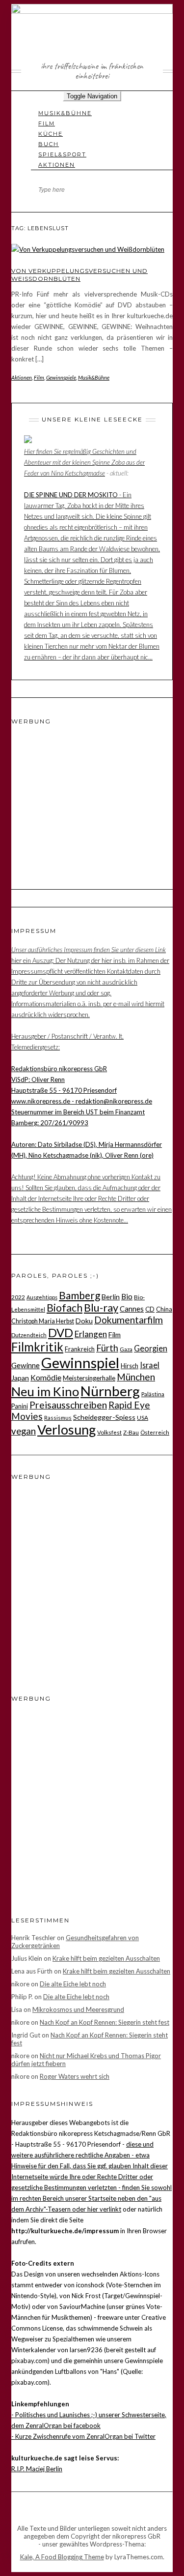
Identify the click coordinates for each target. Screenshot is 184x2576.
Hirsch (130, 1366)
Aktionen (57, 165)
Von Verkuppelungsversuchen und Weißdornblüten (79, 275)
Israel (150, 1365)
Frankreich (80, 1349)
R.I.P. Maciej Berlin (37, 2469)
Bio (127, 1296)
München (136, 1377)
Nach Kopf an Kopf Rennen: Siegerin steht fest (105, 2022)
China (164, 1309)
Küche (51, 134)
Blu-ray (101, 1308)
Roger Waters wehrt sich (75, 2076)
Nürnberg (110, 1391)
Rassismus (58, 1417)
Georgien (151, 1348)
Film (47, 123)
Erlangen (91, 1334)
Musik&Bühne (65, 113)
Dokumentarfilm (129, 1320)
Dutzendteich (29, 1335)
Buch (49, 144)
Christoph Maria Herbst (43, 1321)
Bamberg (79, 1295)
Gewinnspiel (80, 1363)
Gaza (126, 1349)
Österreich (155, 1432)
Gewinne (26, 1365)
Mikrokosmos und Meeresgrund (78, 2009)
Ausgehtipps (42, 1297)
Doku (84, 1321)
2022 (18, 1297)
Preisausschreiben (68, 1405)
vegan (24, 1431)
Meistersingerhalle (89, 1378)
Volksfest (109, 1432)
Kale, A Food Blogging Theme (62, 2557)
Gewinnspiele (61, 377)
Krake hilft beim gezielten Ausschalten (106, 1958)
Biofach (65, 1308)
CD (150, 1309)
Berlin (111, 1297)
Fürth (107, 1348)
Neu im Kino (45, 1391)
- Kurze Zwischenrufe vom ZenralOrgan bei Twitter (83, 2436)
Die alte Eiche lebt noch (73, 1984)
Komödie (46, 1378)
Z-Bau (131, 1432)
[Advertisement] (73, 796)
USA (143, 1417)
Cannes (132, 1309)
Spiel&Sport (62, 154)
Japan (20, 1378)
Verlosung (66, 1430)
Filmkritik (37, 1347)
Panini (20, 1406)
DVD (61, 1333)
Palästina (153, 1394)
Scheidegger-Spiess (104, 1417)
